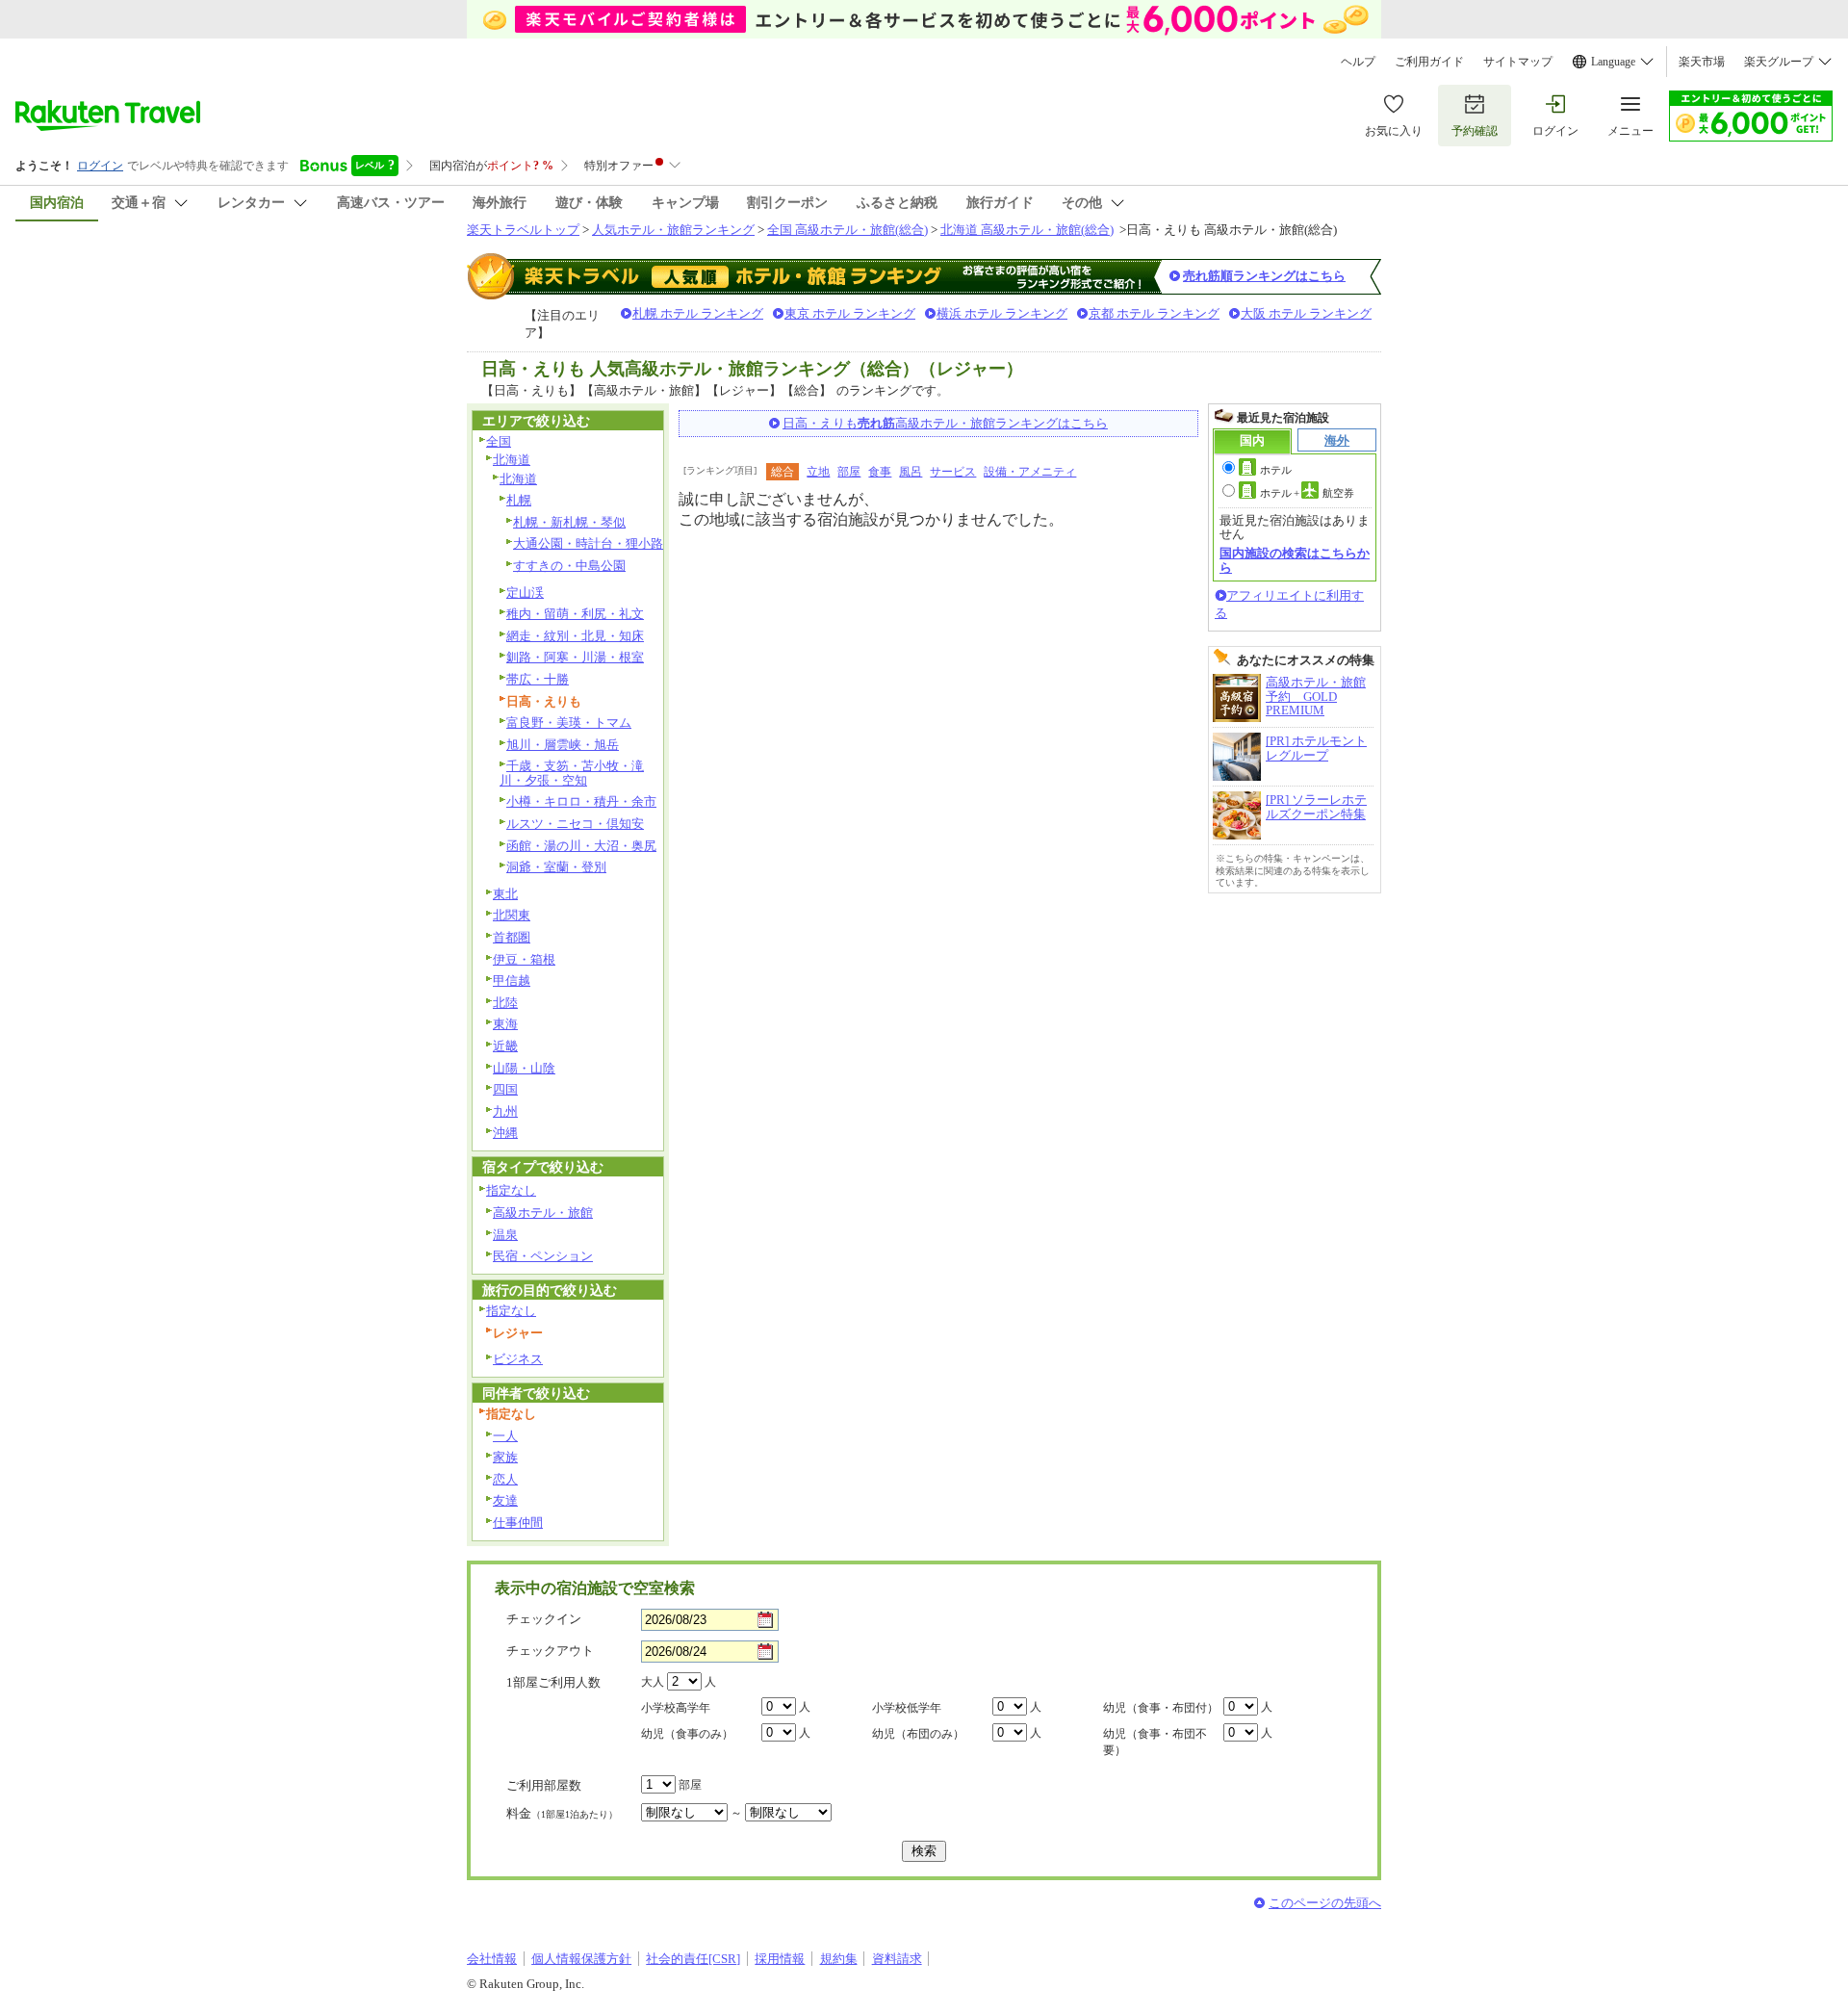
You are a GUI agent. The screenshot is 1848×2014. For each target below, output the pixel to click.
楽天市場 (1702, 62)
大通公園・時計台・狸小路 (588, 543)
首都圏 (512, 937)
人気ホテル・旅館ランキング (673, 230)
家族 (505, 1457)
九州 (505, 1111)
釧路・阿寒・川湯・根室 (575, 657)
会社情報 (492, 1959)
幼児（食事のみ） (687, 1734)
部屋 (849, 472)
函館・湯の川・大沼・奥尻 (581, 846)
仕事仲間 (518, 1523)
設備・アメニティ (1030, 472)
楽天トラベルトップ (523, 230)
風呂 (911, 472)
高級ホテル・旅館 (543, 1213)
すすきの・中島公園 (569, 566)
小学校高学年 (676, 1708)
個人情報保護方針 (581, 1959)
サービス (953, 472)
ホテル (1276, 470)
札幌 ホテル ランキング (698, 313)
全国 (499, 441)
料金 (562, 1813)
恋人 (505, 1479)
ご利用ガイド (1429, 62)
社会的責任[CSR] (693, 1959)
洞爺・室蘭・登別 (556, 867)
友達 (505, 1500)
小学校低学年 (907, 1708)
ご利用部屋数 (544, 1785)
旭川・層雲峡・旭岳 (563, 745)
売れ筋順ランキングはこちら (1264, 276)
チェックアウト (550, 1651)
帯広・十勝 (538, 679)
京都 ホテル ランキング (1154, 313)
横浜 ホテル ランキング (1002, 313)
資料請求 (897, 1959)
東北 (505, 894)
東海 (505, 1024)
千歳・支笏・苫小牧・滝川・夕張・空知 (572, 773)
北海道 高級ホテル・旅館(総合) (1027, 230)
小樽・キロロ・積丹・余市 (581, 801)
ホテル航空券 (1307, 493)
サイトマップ (1518, 62)
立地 (818, 472)
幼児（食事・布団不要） (1155, 1742)
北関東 (512, 915)
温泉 (505, 1235)
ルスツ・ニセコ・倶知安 (575, 824)
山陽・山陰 (524, 1068)
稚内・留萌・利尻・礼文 (575, 614)
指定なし (511, 1190)
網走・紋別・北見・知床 (575, 636)
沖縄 (505, 1133)
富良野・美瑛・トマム (569, 723)
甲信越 (512, 981)
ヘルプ (1358, 62)
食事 (880, 472)
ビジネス (518, 1359)
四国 (505, 1089)
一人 (505, 1436)
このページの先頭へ (1325, 1903)
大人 (653, 1682)
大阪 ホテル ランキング (1306, 313)
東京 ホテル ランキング (850, 313)
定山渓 (525, 593)
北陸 (505, 1003)
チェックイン (544, 1619)
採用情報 (780, 1959)
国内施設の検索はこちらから (1295, 560)
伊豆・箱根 (524, 959)
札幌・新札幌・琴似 (569, 522)
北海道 (512, 460)
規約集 (839, 1959)
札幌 (519, 500)
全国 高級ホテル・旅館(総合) (847, 230)
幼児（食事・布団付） (1161, 1708)
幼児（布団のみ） (918, 1734)
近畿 (505, 1046)
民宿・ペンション (543, 1256)
